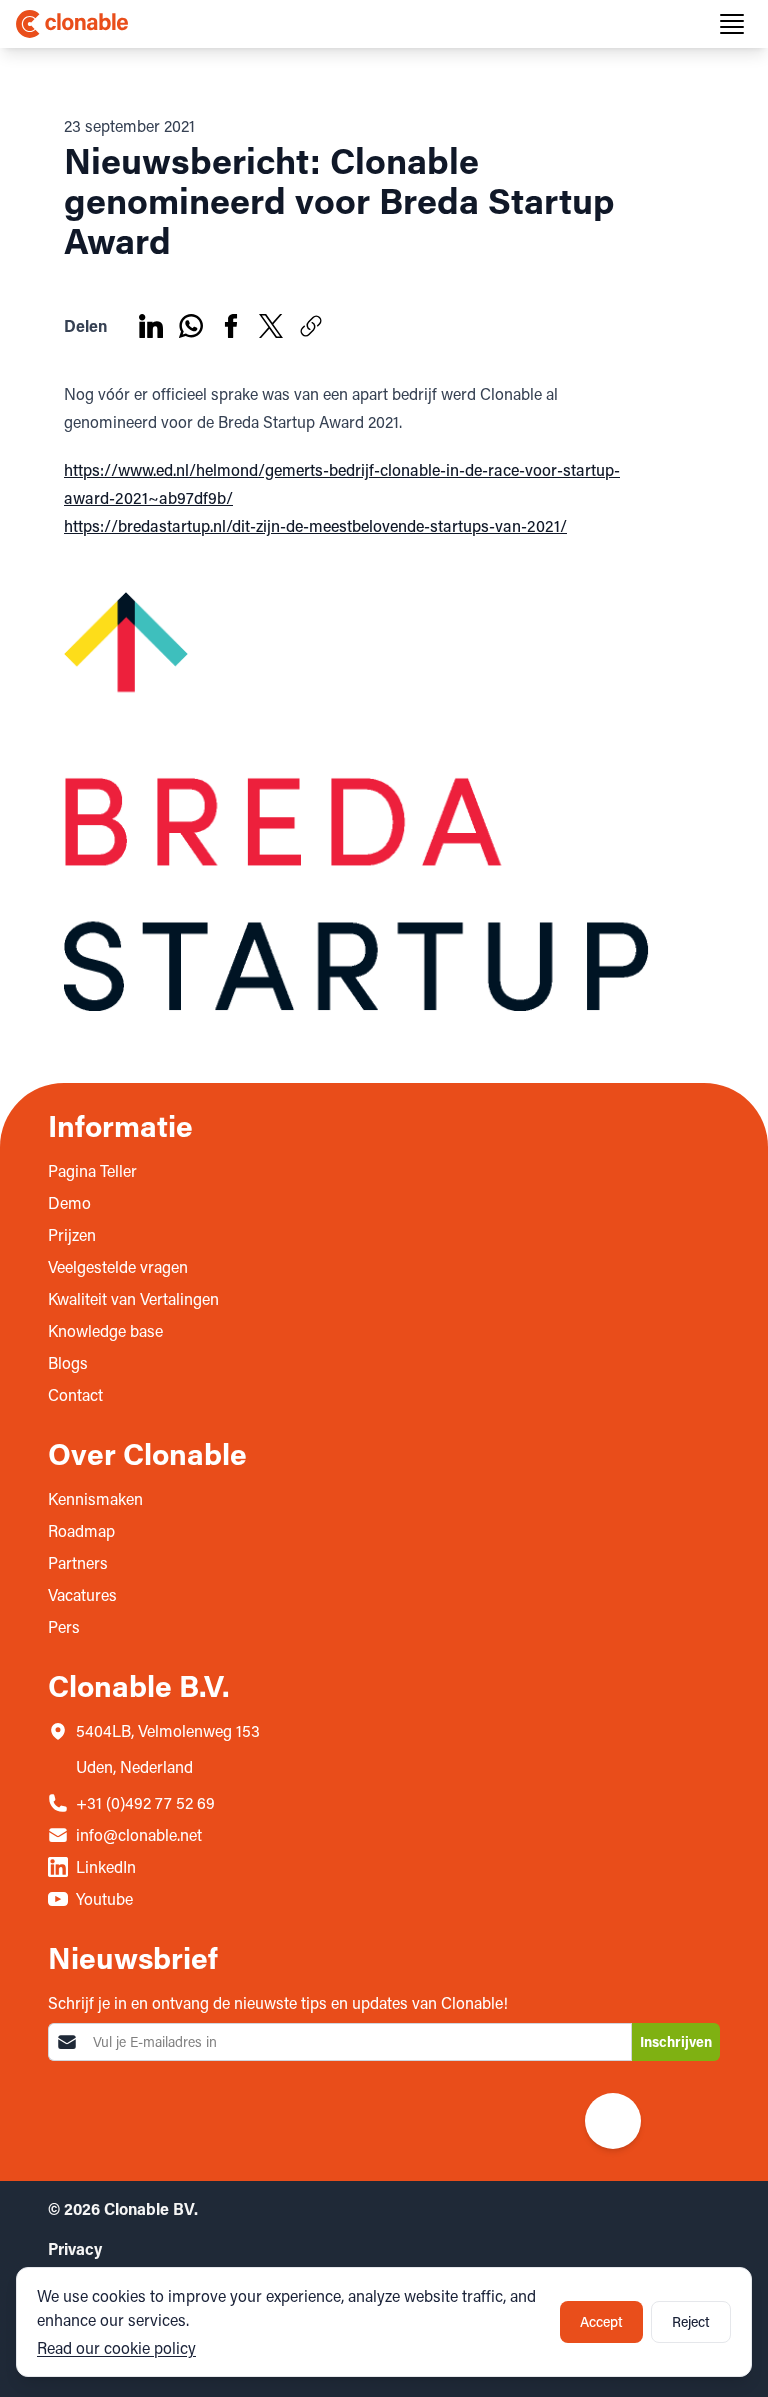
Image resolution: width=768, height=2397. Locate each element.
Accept (601, 2321)
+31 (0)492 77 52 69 (145, 1802)
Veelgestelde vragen (118, 1266)
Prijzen (72, 1234)
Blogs (68, 1362)
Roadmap (81, 1530)
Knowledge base (105, 1330)
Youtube (104, 1898)
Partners (78, 1562)
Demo (69, 1202)
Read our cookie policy (116, 2347)
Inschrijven (676, 2041)
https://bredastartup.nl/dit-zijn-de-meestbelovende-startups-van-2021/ (315, 525)
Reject (691, 2321)
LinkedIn (106, 1866)
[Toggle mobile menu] (732, 24)
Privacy (75, 2248)
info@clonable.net (139, 1834)
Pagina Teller (92, 1170)
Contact (75, 1394)
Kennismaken (95, 1498)
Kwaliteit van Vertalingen (133, 1298)
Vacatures (82, 1594)
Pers (64, 1626)
